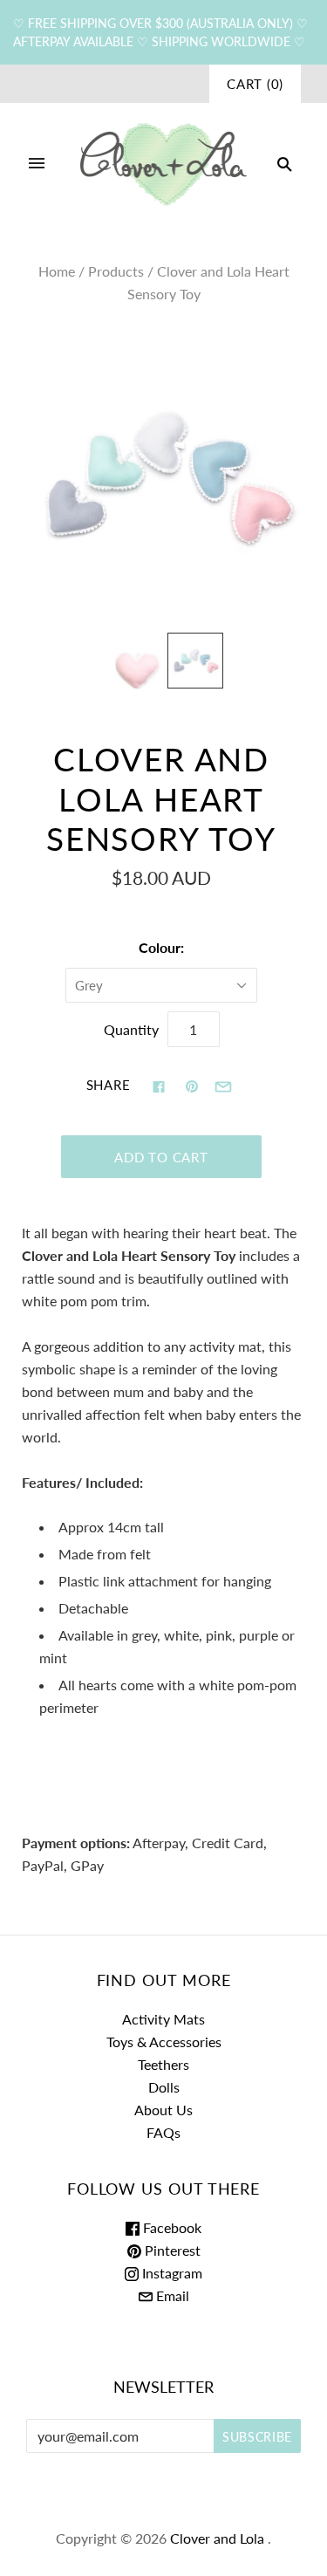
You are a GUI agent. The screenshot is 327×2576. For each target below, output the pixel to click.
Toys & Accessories (164, 2042)
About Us (163, 2110)
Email (171, 2295)
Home (57, 271)
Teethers (163, 2064)
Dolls (164, 2087)
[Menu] (37, 164)
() (255, 84)
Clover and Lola (217, 2538)
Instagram (170, 2273)
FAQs (163, 2132)
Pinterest (171, 2250)
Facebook (170, 2227)
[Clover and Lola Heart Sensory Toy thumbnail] (136, 669)
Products (116, 271)
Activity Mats (163, 2019)
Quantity (131, 1029)
